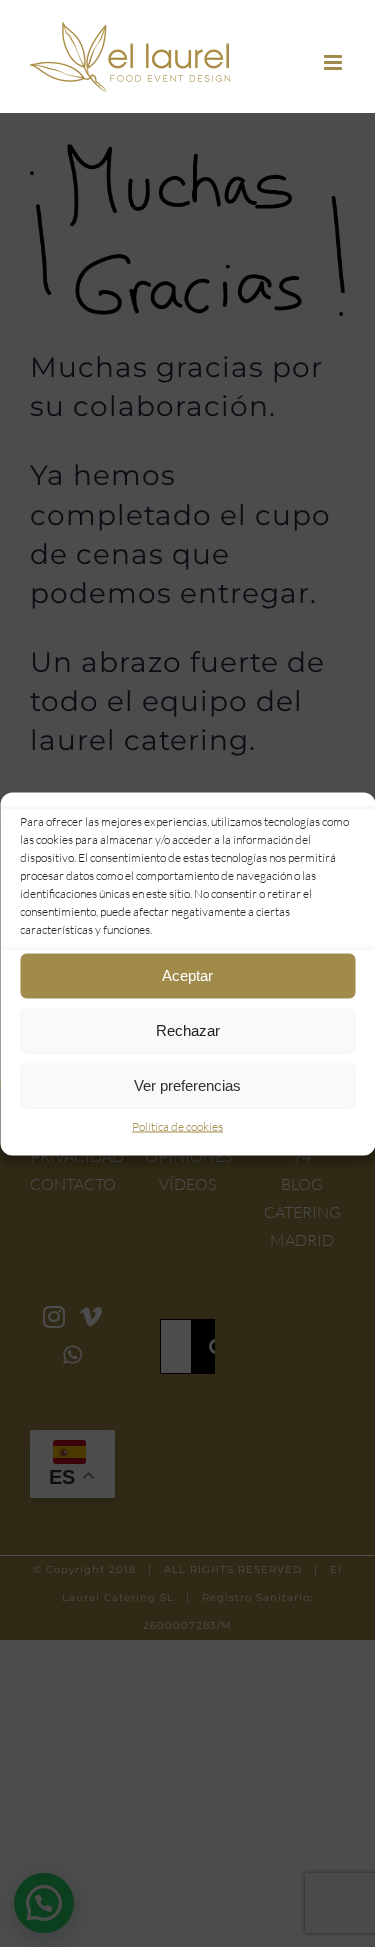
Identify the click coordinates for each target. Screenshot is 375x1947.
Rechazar (188, 1030)
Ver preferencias (187, 1085)
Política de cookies (177, 1125)
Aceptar (187, 975)
